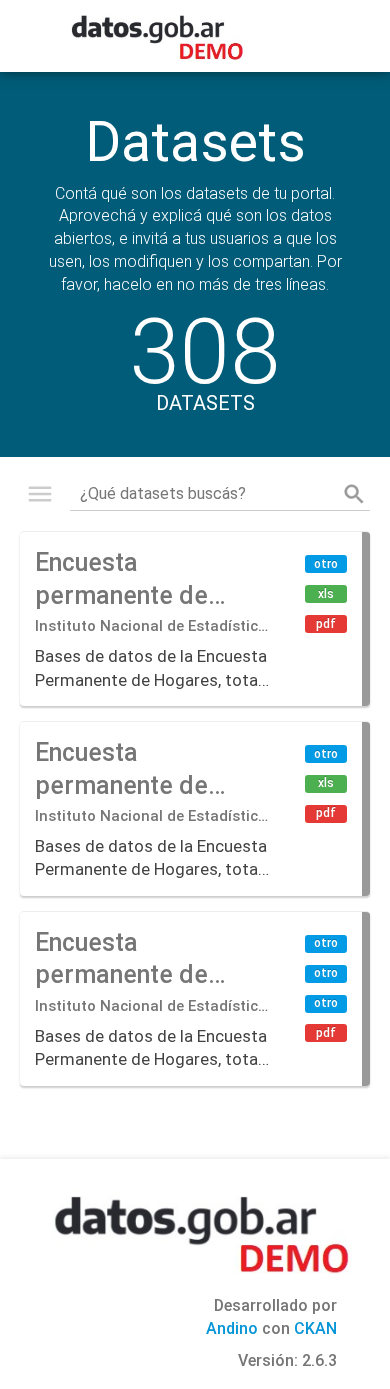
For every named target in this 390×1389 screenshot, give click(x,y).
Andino (232, 1328)
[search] (354, 494)
